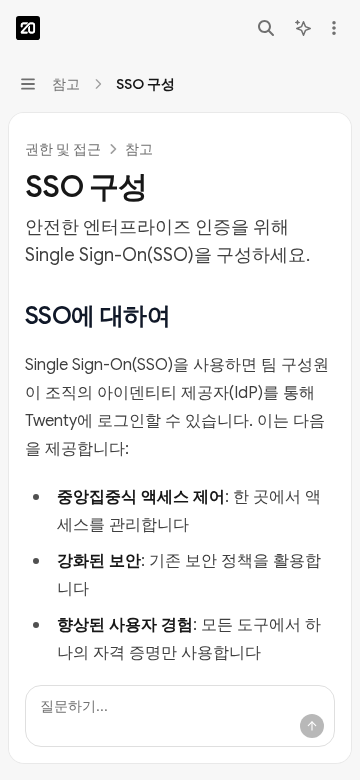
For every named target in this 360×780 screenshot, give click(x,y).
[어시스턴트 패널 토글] (303, 28)
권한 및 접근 (63, 149)
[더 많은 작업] (334, 28)
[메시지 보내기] (312, 726)
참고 (139, 149)
